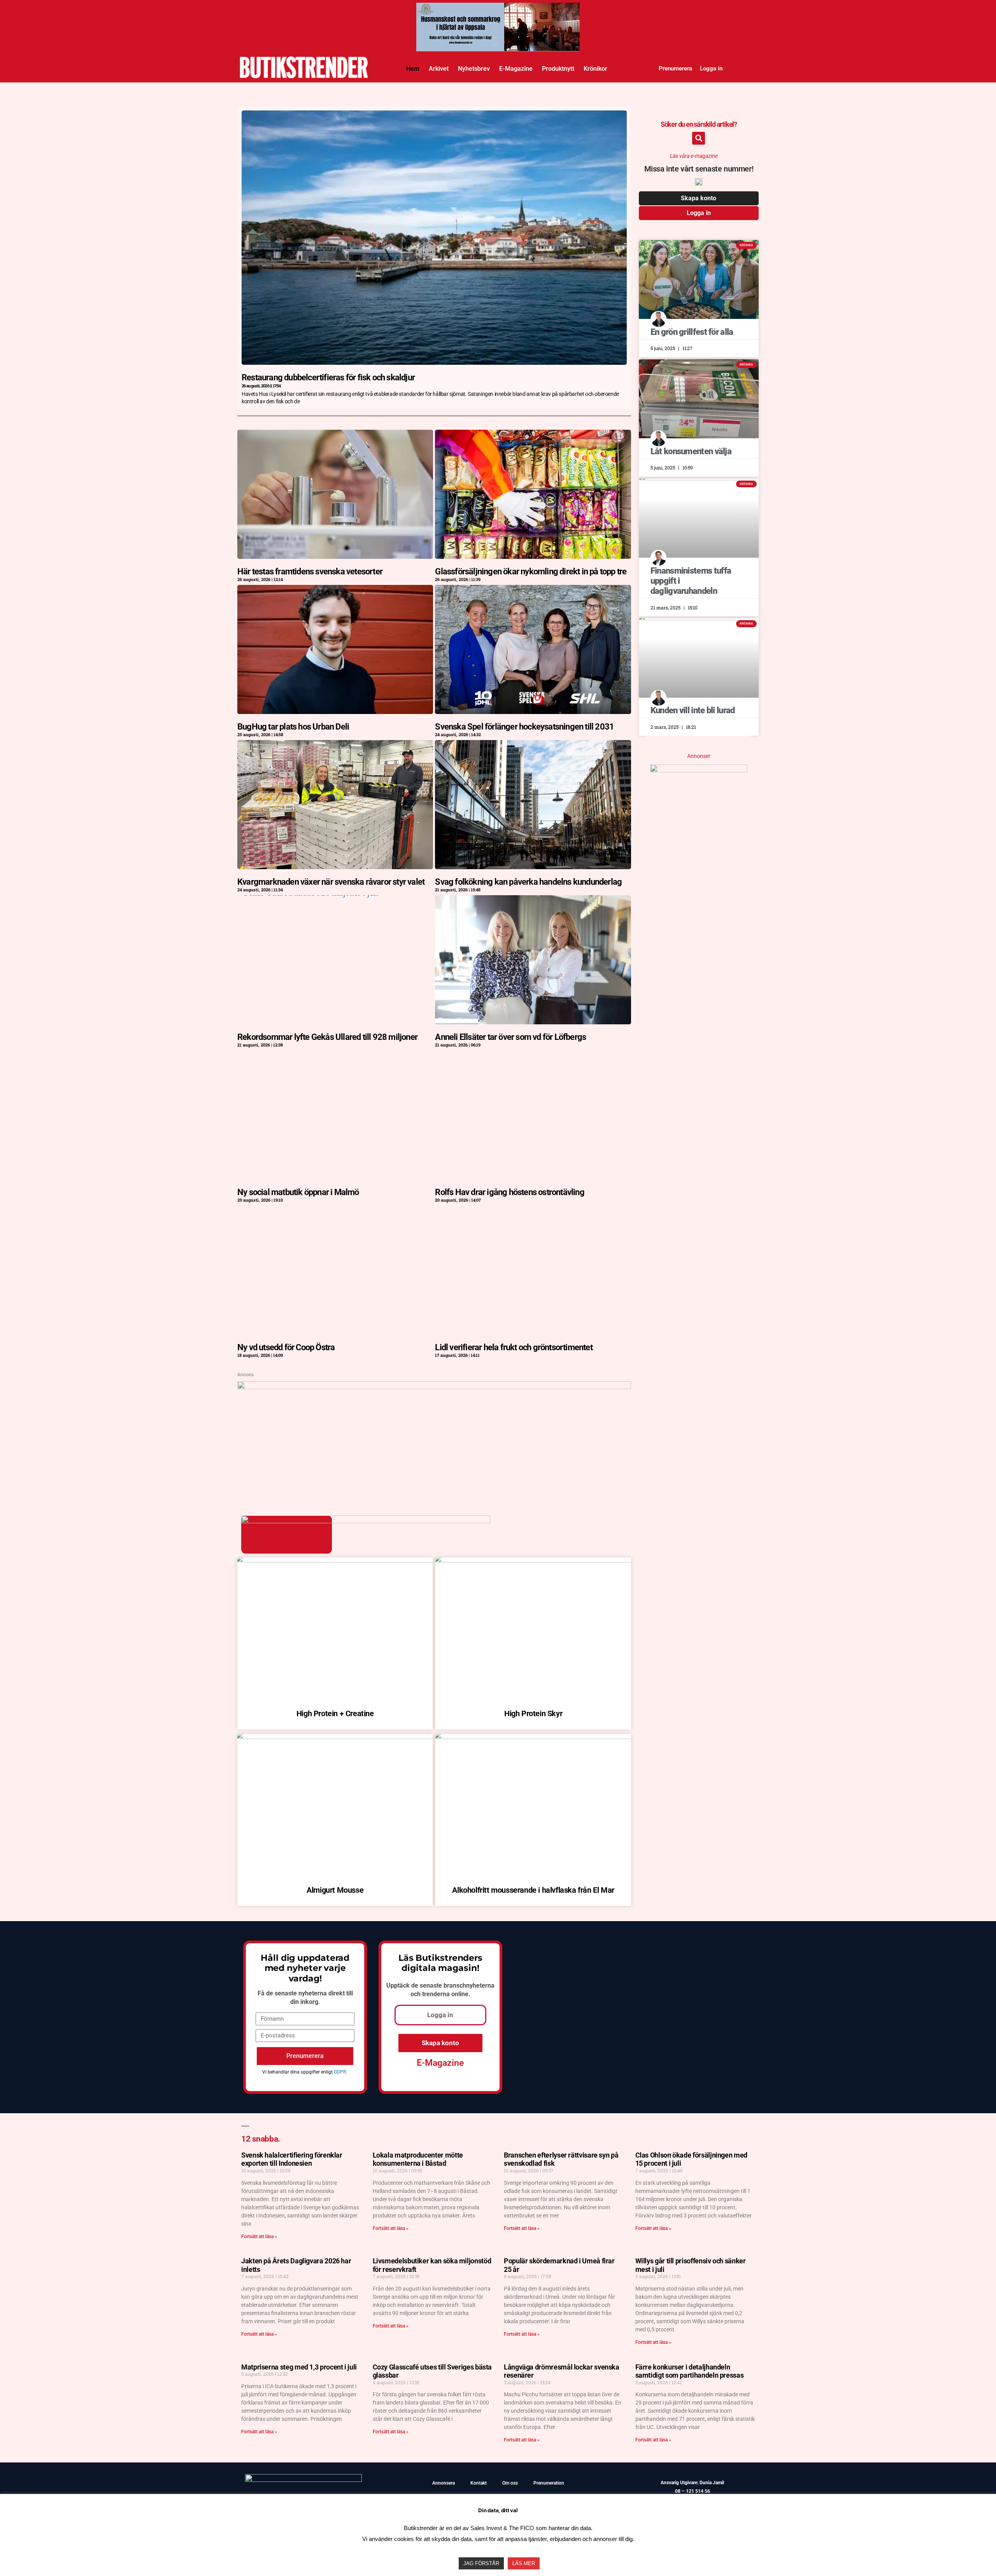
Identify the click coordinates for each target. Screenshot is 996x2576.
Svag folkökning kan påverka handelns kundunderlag (528, 882)
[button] (699, 138)
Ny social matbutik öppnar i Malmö (298, 1192)
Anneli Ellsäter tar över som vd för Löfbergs (510, 1037)
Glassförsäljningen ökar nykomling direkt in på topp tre (531, 571)
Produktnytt (558, 69)
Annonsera (444, 2483)
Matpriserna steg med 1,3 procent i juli (299, 2367)
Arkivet (439, 69)
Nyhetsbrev (474, 69)
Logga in (711, 68)
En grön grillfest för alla (692, 332)
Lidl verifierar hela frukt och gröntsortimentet (514, 1347)
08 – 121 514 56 (693, 2491)
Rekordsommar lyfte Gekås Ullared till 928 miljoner (327, 1037)
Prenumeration (549, 2483)
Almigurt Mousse (335, 1890)
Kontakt (479, 2483)
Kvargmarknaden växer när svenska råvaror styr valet (331, 882)
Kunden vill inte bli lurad (693, 710)
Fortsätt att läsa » (259, 2236)
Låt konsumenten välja (691, 451)
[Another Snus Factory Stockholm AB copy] (434, 1386)
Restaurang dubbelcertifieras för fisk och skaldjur (328, 377)
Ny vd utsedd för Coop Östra (286, 1347)
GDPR (340, 2072)
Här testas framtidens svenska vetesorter (310, 571)
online (460, 1994)
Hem (413, 69)
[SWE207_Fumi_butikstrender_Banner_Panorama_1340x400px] (498, 10)
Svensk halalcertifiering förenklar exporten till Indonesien (292, 2159)
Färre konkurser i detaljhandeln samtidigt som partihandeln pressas (690, 2371)
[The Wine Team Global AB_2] (699, 770)
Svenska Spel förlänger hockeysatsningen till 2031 (524, 727)
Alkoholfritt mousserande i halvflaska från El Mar (533, 1890)
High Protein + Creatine (335, 1713)
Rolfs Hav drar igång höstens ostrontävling (509, 1192)
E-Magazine (516, 69)
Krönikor (595, 69)
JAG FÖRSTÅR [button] (481, 2563)
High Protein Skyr (533, 1713)
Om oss (510, 2483)
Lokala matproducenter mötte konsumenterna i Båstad (418, 2159)
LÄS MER (524, 2563)
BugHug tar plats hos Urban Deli (293, 727)
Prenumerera (675, 68)
